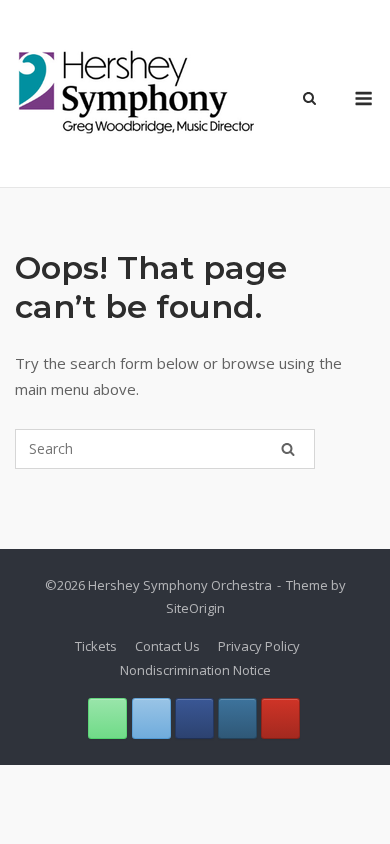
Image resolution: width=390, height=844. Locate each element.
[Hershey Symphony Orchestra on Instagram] (237, 718)
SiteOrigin (195, 608)
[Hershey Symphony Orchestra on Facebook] (194, 718)
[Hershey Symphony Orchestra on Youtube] (280, 718)
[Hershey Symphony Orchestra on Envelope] (151, 718)
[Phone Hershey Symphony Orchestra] (107, 718)
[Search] (288, 449)
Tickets (96, 646)
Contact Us (167, 646)
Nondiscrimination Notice (195, 670)
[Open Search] (309, 100)
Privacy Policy (259, 646)
